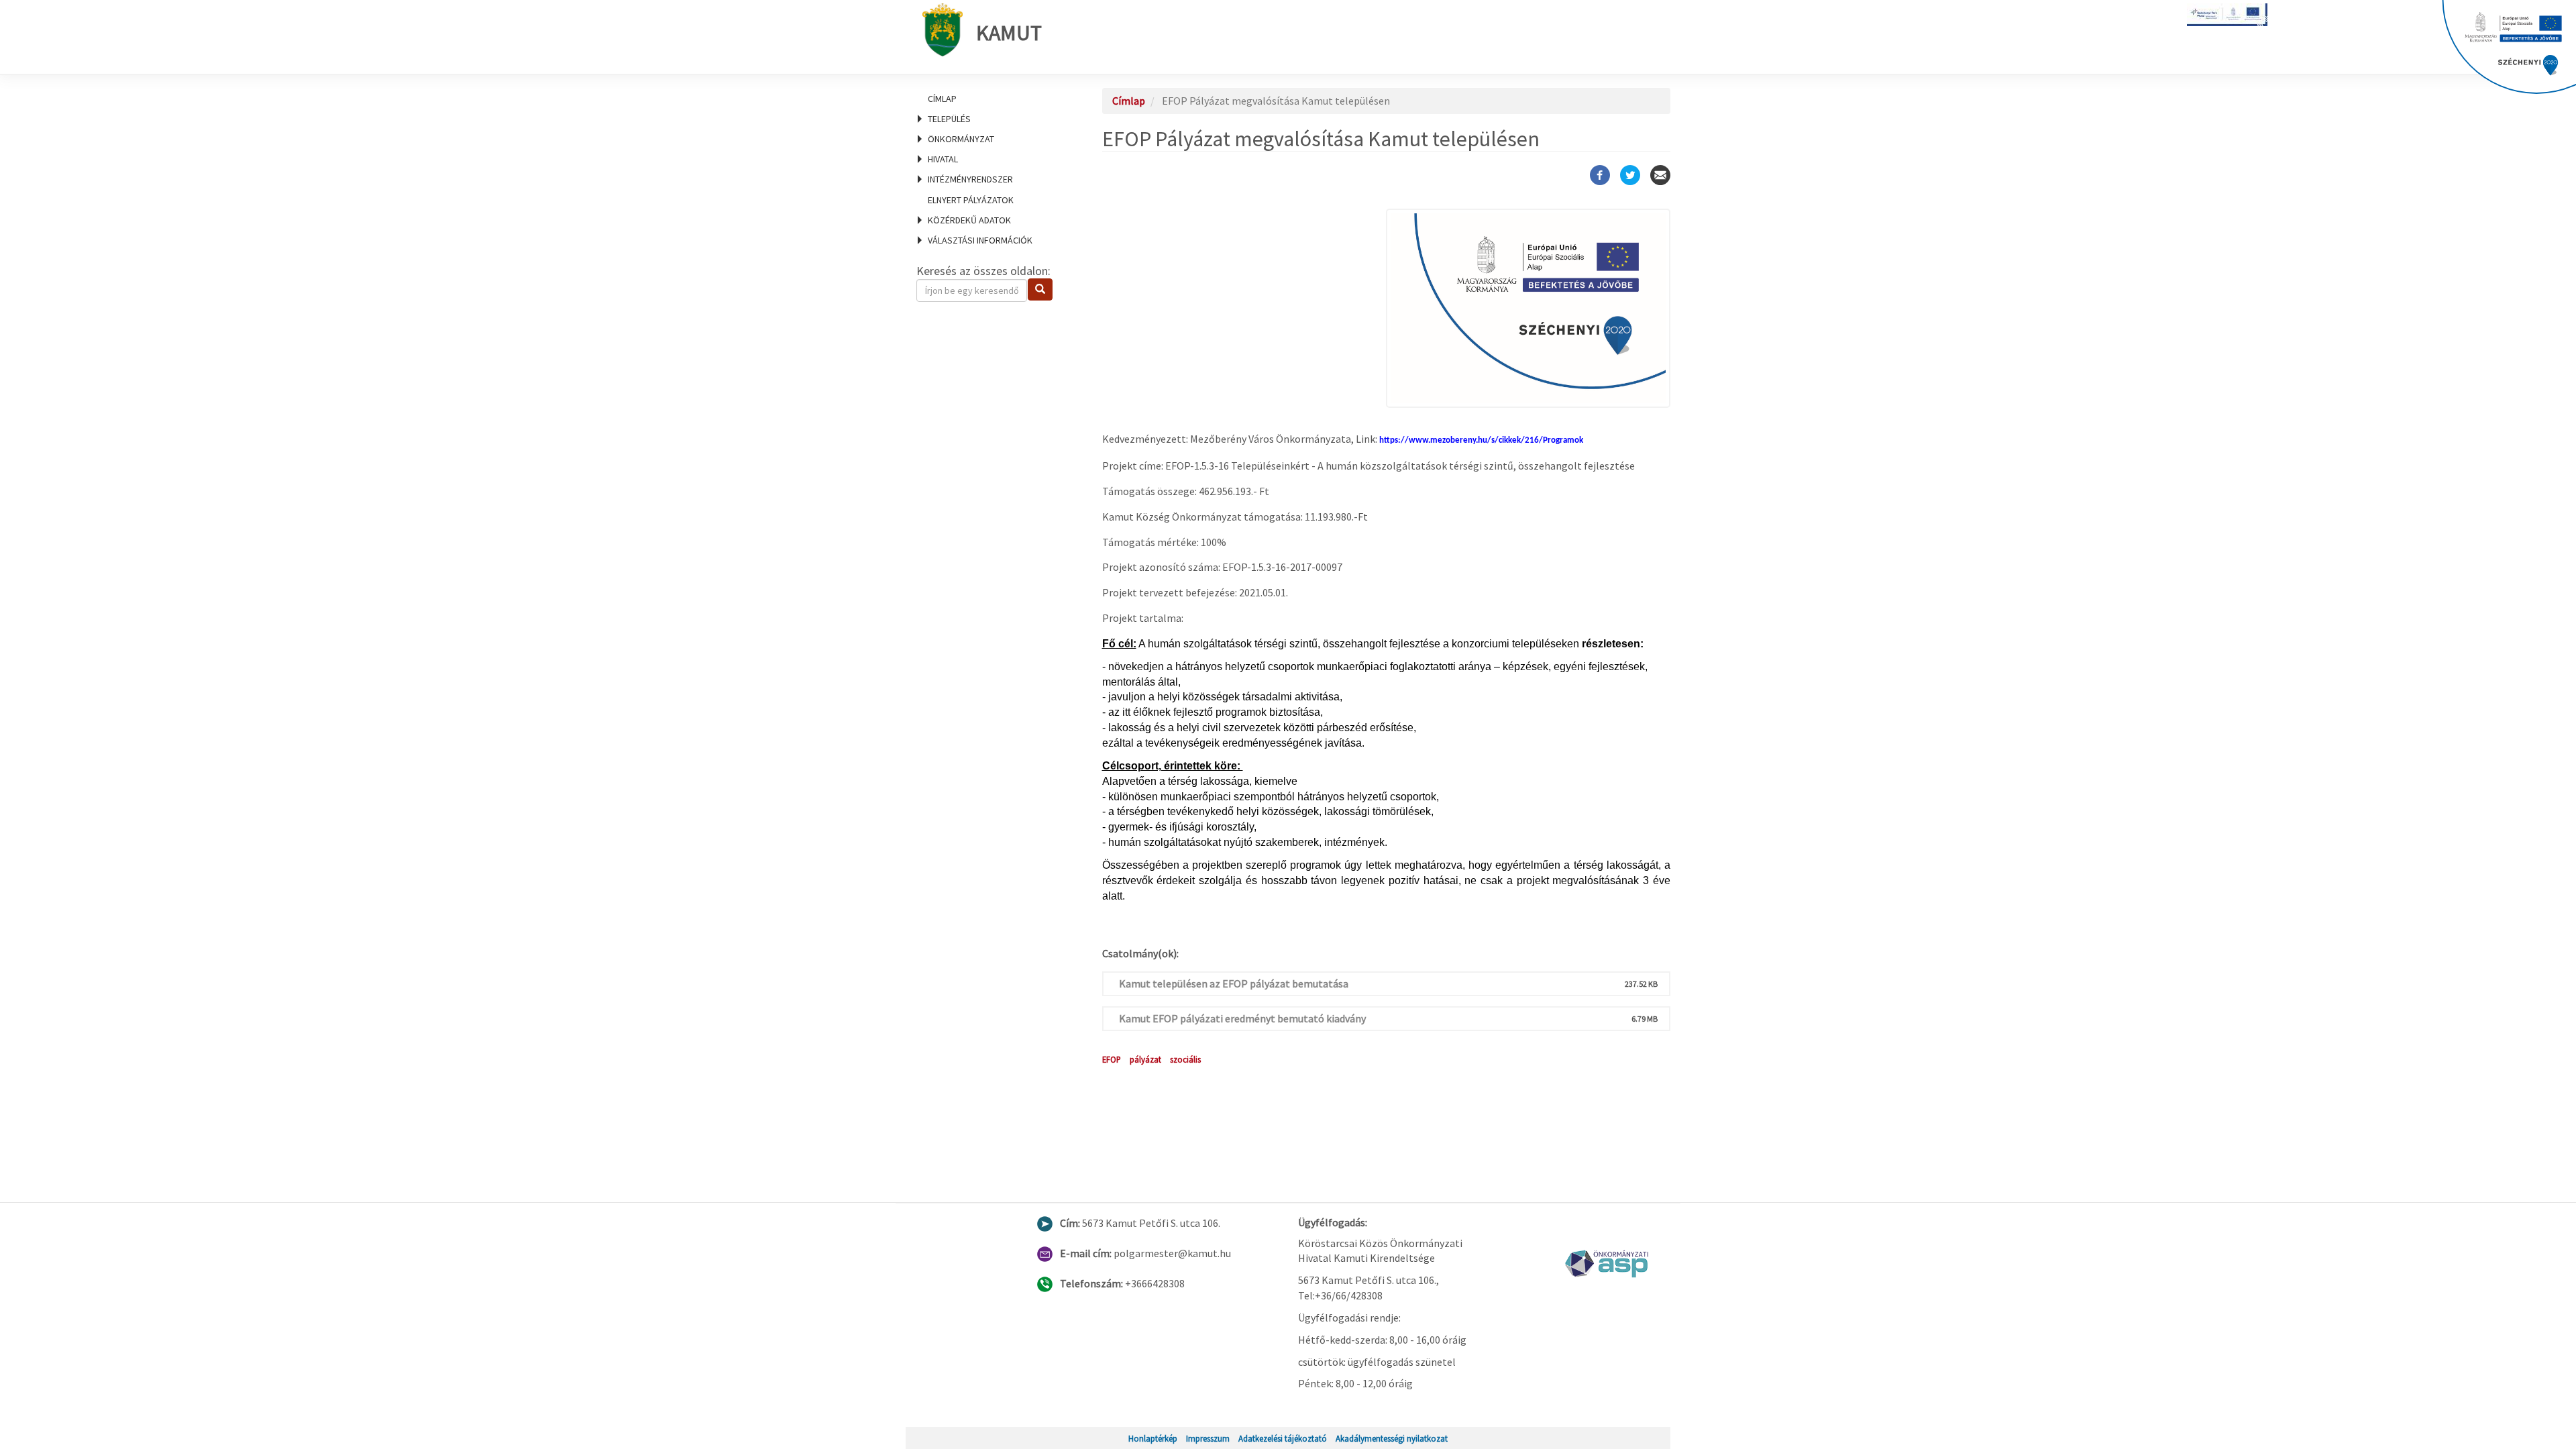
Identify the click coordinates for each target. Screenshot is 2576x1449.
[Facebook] (1600, 175)
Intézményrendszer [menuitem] (970, 179)
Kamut (1009, 33)
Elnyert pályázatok (971, 200)
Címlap (942, 99)
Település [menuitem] (949, 119)
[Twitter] (1630, 175)
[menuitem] (993, 99)
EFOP (1112, 1059)
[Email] (1660, 175)
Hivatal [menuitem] (943, 159)
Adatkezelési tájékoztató (1283, 1438)
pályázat (1145, 1059)
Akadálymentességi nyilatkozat (1392, 1438)
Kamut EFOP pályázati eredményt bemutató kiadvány (1242, 1018)
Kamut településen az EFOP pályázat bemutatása (1234, 983)
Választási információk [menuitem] (980, 240)
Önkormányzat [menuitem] (961, 139)
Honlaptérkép (1153, 1438)
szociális (1185, 1059)
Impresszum (1208, 1438)
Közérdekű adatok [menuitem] (969, 220)
